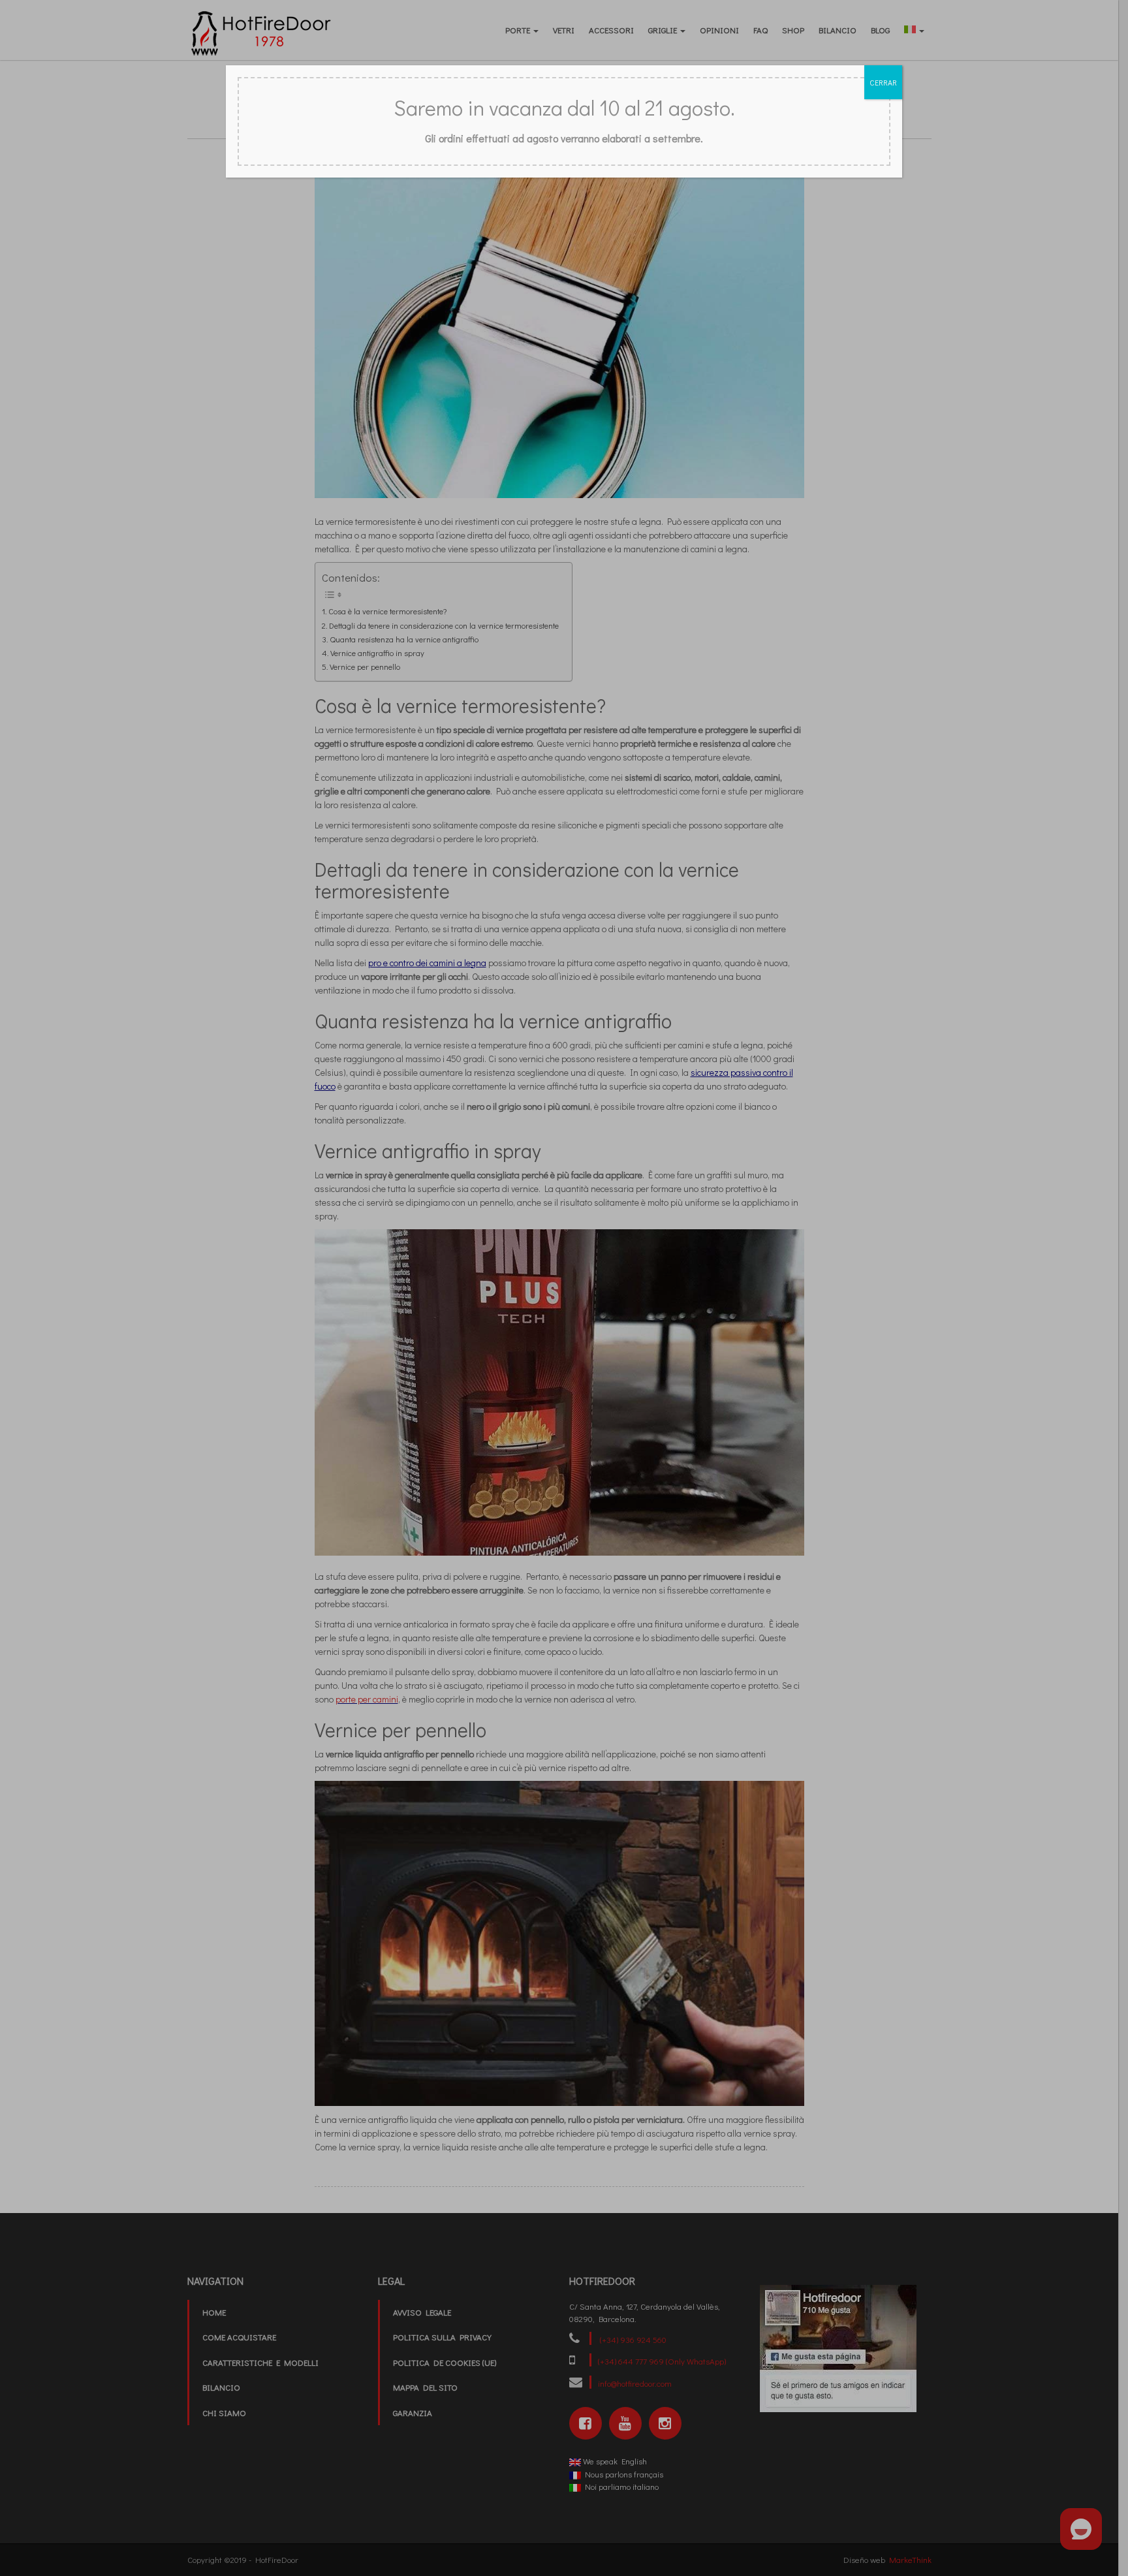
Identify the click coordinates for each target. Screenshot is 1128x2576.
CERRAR (883, 82)
